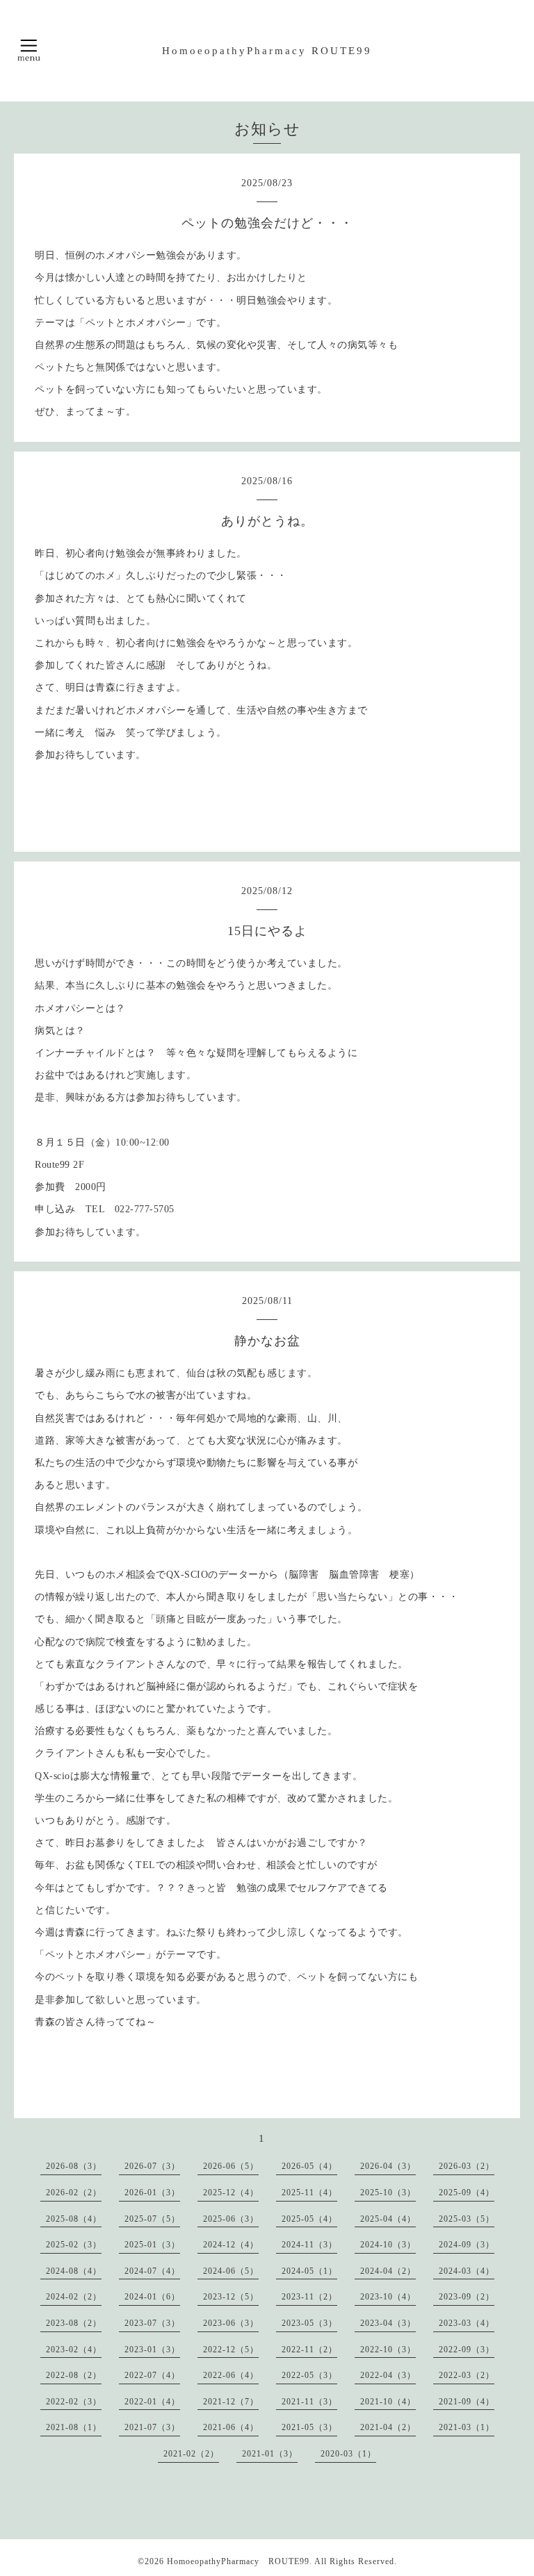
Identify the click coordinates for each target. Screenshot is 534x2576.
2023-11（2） (309, 2297)
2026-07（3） (152, 2166)
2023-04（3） (388, 2323)
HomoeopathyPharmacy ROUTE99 (267, 51)
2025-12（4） (231, 2193)
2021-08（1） (74, 2427)
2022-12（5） (231, 2350)
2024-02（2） (74, 2297)
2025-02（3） (74, 2245)
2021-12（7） (231, 2402)
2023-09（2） (467, 2297)
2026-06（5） (231, 2166)
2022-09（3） (467, 2350)
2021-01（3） (270, 2454)
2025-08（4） (74, 2219)
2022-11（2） (309, 2350)
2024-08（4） (74, 2271)
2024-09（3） (467, 2245)
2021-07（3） (152, 2427)
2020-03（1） (348, 2454)
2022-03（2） (467, 2375)
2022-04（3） (388, 2375)
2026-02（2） (74, 2193)
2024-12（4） (231, 2245)
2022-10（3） (388, 2350)
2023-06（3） (231, 2323)
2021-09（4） (467, 2402)
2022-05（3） (309, 2375)
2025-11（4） (309, 2193)
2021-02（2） (191, 2454)
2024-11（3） (309, 2245)
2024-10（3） (388, 2245)
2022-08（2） (74, 2375)
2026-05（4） (309, 2166)
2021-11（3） (309, 2402)
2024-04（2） (388, 2271)
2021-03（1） (467, 2427)
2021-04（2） (388, 2427)
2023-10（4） (388, 2297)
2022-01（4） (152, 2402)
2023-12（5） (231, 2297)
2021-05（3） (309, 2427)
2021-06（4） (231, 2427)
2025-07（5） (152, 2219)
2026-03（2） (467, 2166)
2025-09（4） (467, 2193)
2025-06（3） (231, 2219)
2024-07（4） (152, 2271)
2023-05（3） (309, 2323)
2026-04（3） (388, 2166)
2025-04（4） (388, 2219)
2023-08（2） (74, 2323)
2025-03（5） (467, 2219)
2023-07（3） (152, 2323)
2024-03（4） (467, 2271)
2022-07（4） (152, 2375)
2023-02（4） (74, 2350)
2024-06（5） (231, 2271)
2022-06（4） (231, 2375)
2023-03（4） (467, 2323)
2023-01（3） (152, 2350)
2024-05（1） (309, 2271)
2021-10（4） (388, 2402)
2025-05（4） (309, 2219)
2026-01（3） (152, 2193)
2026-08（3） (74, 2166)
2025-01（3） (152, 2245)
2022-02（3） (74, 2402)
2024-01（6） (152, 2297)
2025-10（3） (388, 2193)
